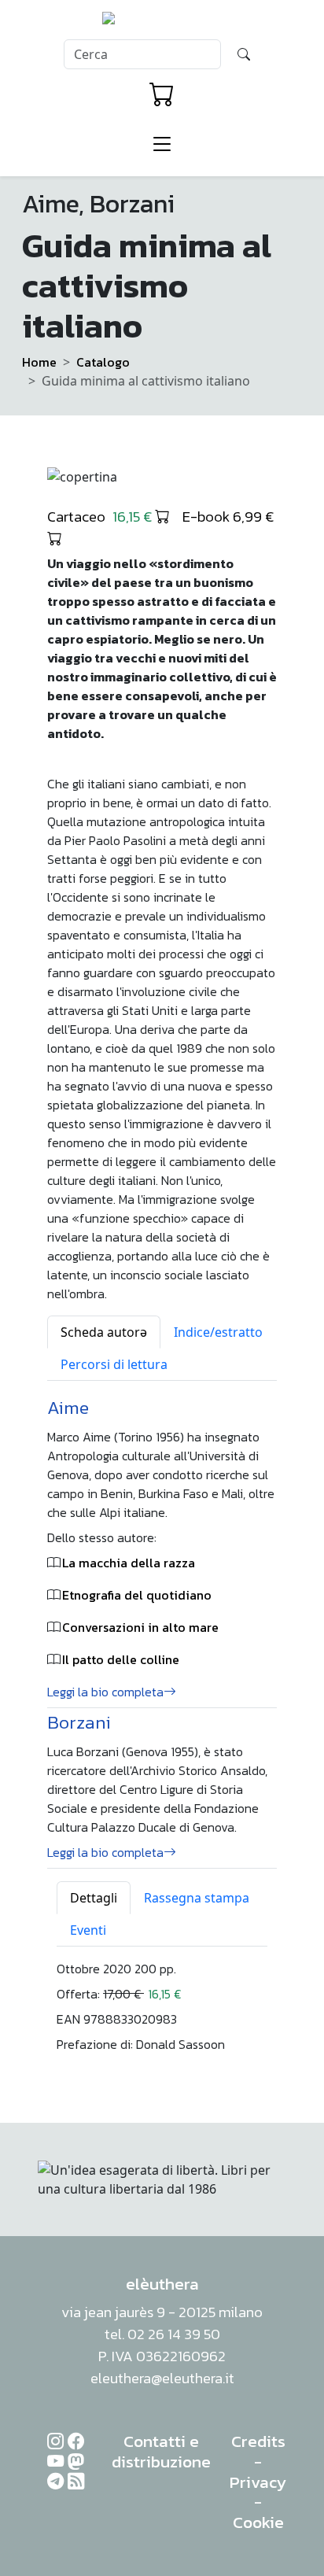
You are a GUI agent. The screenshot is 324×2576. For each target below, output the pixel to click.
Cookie (258, 2522)
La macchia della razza (129, 1563)
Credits (258, 2441)
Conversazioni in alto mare (140, 1627)
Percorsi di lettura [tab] (114, 1364)
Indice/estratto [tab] (218, 1332)
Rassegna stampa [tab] (197, 1898)
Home (39, 362)
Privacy (258, 2482)
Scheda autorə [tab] (104, 1332)
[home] (162, 23)
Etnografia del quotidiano (137, 1595)
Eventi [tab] (88, 1930)
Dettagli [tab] (94, 1898)
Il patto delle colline (121, 1659)
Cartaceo (101, 516)
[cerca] (244, 54)
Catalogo (103, 362)
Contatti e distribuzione (161, 2451)
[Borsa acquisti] (162, 94)
